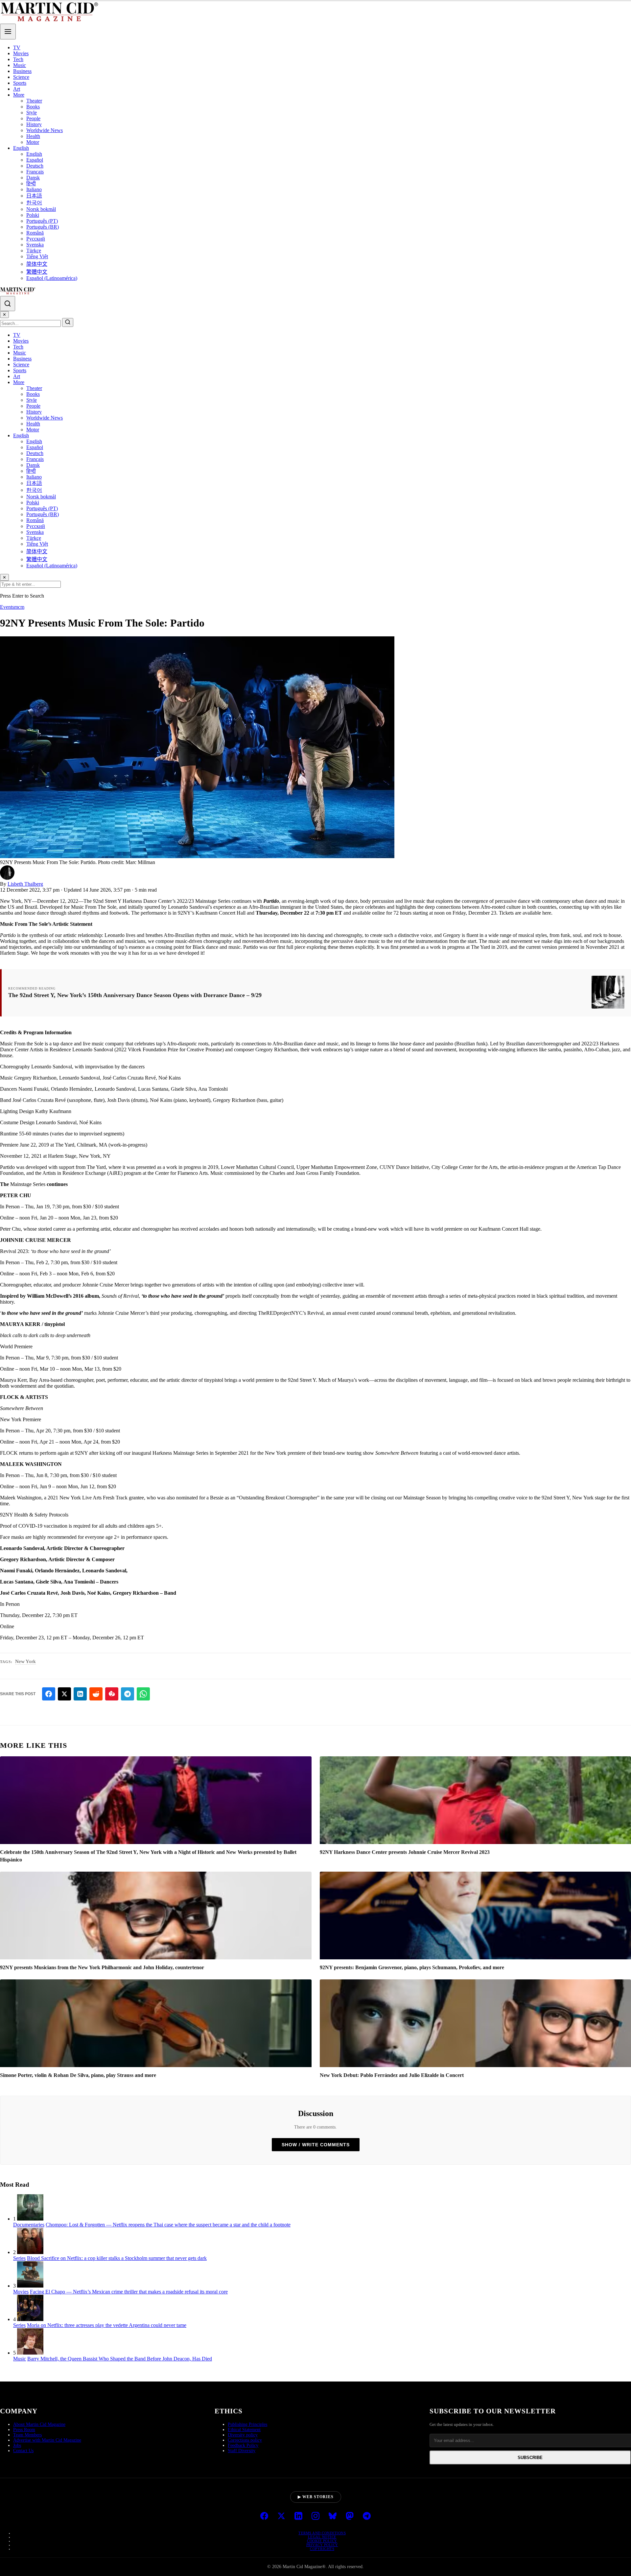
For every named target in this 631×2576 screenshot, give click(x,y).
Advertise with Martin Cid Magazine (47, 2440)
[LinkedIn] (298, 2517)
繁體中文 (37, 272)
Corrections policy (245, 2440)
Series (19, 2258)
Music (20, 65)
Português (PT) (42, 221)
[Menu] (8, 32)
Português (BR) (43, 227)
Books (33, 107)
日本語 (34, 196)
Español (35, 160)
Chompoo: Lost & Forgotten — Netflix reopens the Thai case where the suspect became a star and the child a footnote (168, 2225)
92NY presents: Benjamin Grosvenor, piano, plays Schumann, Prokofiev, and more (412, 1967)
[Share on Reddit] (96, 1694)
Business (22, 71)
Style (32, 113)
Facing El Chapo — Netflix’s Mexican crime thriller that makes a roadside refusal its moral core (129, 2292)
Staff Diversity (242, 2451)
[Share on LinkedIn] (80, 1694)
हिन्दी (31, 183)
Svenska (35, 245)
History (34, 124)
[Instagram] (315, 2517)
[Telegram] (367, 2517)
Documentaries (29, 2225)
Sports (20, 83)
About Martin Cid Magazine (39, 2424)
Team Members (27, 2435)
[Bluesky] (333, 2517)
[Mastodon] (350, 2517)
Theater (34, 101)
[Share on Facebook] (49, 1694)
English (21, 148)
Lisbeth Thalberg (25, 884)
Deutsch (35, 166)
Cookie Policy (322, 2541)
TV (17, 47)
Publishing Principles (247, 2424)
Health (33, 136)
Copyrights (322, 2549)
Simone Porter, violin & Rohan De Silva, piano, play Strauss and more (78, 2075)
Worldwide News (45, 130)
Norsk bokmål (41, 209)
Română (35, 233)
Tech (18, 59)
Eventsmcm (12, 607)
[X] (281, 2517)
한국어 (34, 203)
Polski (33, 215)
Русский (36, 239)
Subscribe (530, 2458)
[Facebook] (264, 2517)
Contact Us (23, 2451)
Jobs (17, 2445)
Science (21, 77)
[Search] (8, 304)
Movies (21, 53)
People (33, 118)
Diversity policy (243, 2435)
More (19, 95)
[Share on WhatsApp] (143, 1694)
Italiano (34, 189)
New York (25, 1661)
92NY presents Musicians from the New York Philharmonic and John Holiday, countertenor (102, 1967)
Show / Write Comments (316, 2145)
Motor (33, 142)
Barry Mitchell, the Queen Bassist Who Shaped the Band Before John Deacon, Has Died (120, 2359)
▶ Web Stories (316, 2497)
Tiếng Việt (37, 256)
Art (17, 89)
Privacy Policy (322, 2545)
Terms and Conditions (322, 2533)
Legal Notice (322, 2537)
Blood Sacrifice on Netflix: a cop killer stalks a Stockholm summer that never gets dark (117, 2258)
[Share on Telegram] (128, 1694)
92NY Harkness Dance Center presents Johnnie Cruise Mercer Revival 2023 (405, 1852)
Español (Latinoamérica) (52, 278)
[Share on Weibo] (112, 1694)
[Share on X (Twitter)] (64, 1694)
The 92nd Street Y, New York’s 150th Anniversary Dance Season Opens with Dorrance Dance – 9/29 (135, 995)
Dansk (33, 178)
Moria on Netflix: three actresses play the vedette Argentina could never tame (107, 2325)
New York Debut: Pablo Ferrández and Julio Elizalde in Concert (392, 2075)
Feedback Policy (243, 2445)
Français (35, 172)
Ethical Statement (244, 2430)
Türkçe (34, 251)
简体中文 (37, 264)
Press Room (24, 2430)
